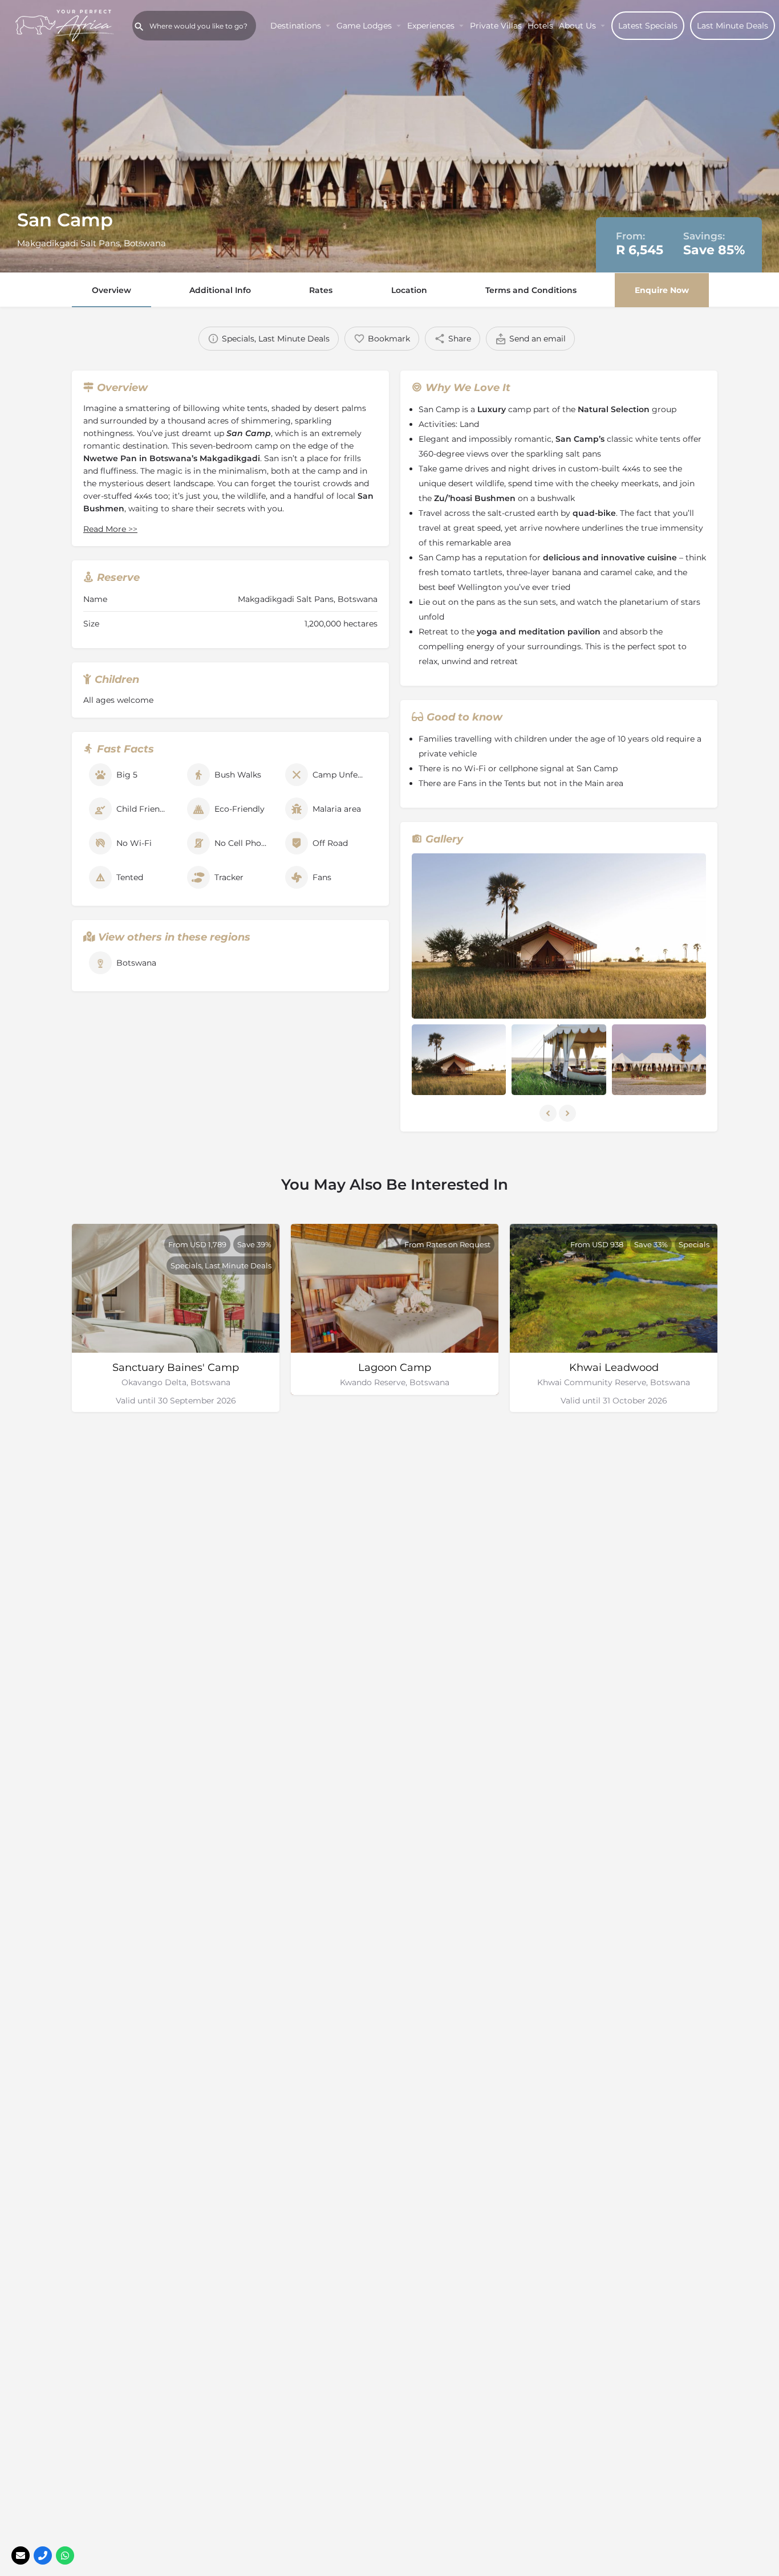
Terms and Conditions (531, 290)
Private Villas (496, 26)
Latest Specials (648, 26)
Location (409, 290)
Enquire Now (662, 290)
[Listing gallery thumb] (559, 936)
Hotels (540, 26)
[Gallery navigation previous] (549, 1113)
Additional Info (220, 290)
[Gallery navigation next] (569, 1113)
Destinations (296, 26)
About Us (577, 26)
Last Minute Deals (733, 26)
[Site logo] (66, 25)
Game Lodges (364, 26)
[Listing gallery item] (459, 1060)
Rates (321, 290)
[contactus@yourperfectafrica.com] (21, 2555)
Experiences (431, 26)
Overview (111, 290)
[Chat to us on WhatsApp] (65, 2555)
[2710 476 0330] (43, 2555)
